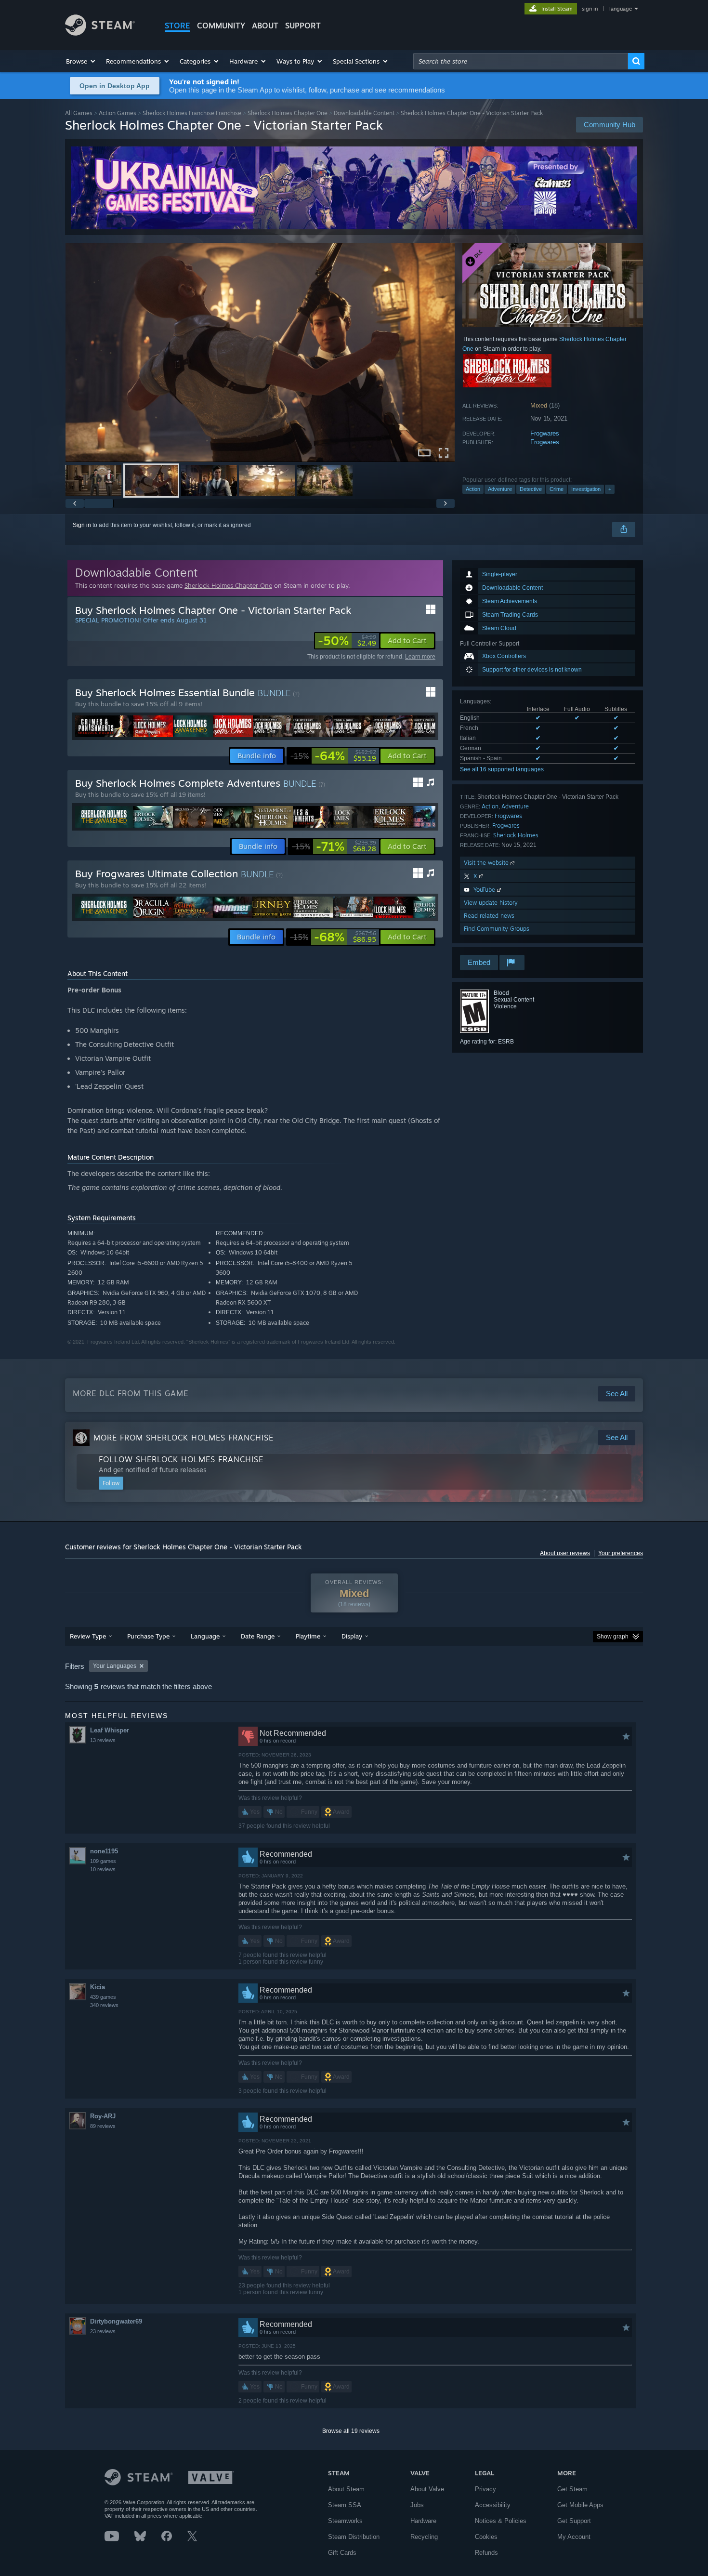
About (265, 26)
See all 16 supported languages (502, 769)
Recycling (424, 2537)
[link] (347, 641)
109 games (103, 1861)
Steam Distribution (354, 2537)
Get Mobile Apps (580, 2505)
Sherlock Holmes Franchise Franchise (192, 113)
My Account (574, 2537)
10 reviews (103, 1869)
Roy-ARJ (103, 2116)
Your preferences (621, 1553)
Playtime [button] (308, 1636)
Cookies (486, 2537)
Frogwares (545, 433)
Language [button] (205, 1636)
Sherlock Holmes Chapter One (288, 113)
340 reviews (104, 2005)
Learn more (420, 657)
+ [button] (610, 489)
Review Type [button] (88, 1636)
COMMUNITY (221, 26)
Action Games (118, 113)
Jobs (417, 2505)
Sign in (82, 525)
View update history (491, 903)
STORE (177, 26)
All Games (79, 113)
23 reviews (103, 2331)
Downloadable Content (364, 113)
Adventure (500, 489)
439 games (103, 1997)
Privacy (485, 2489)
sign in (590, 9)
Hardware (423, 2521)
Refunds (486, 2553)
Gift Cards (342, 2553)
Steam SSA (345, 2505)
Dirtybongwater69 (116, 2321)
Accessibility (493, 2505)
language (621, 9)
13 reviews (103, 1740)
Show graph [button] (613, 1637)
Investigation (586, 489)
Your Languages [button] (115, 1666)
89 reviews (103, 2126)
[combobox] (521, 61)
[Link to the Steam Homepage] (100, 33)
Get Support (574, 2521)
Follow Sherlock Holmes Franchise (181, 1459)
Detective (531, 489)
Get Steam (572, 2489)
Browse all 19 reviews (351, 2431)
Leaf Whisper (110, 1730)
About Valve (427, 2489)
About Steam (346, 2489)
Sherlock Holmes (516, 835)
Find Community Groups (497, 929)
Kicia (98, 1987)
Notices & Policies (501, 2521)
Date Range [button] (258, 1636)
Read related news (489, 916)
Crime (557, 489)
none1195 (104, 1851)
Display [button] (352, 1636)
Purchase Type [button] (148, 1636)
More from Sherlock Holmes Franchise (184, 1438)
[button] (81, 61)
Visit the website (487, 863)
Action (473, 489)
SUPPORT (303, 26)
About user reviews (565, 1553)
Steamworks (345, 2521)
